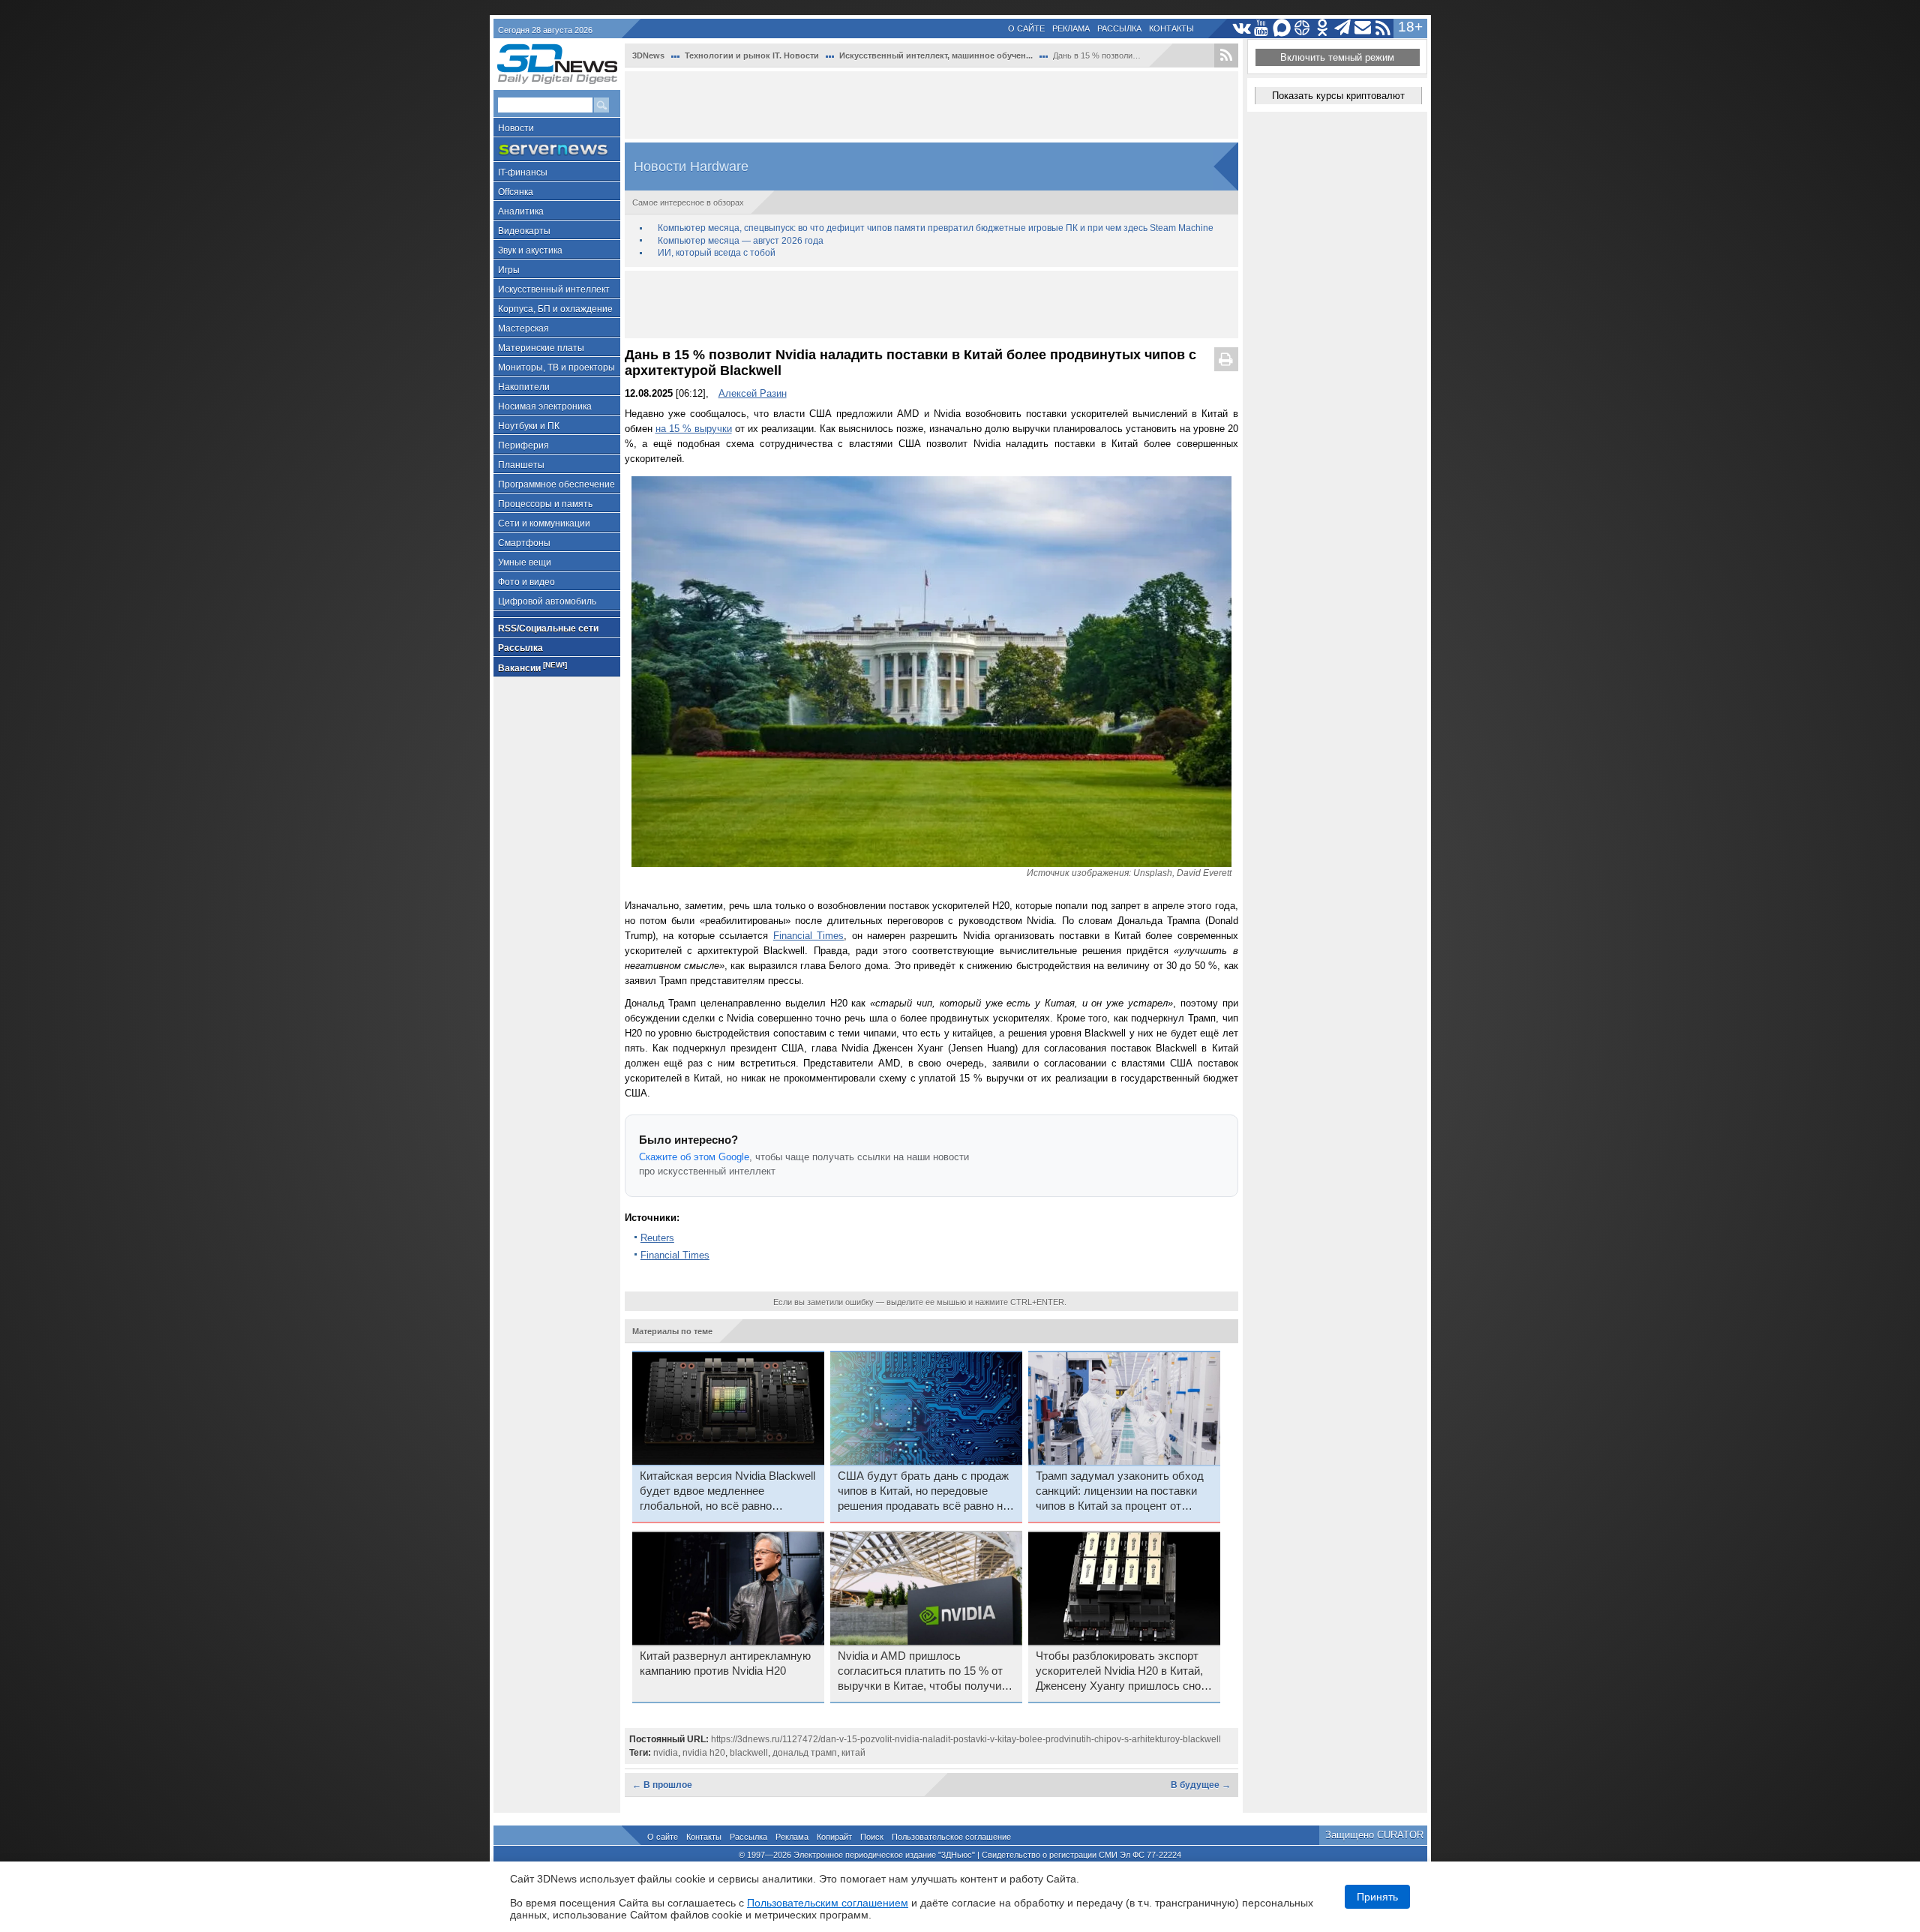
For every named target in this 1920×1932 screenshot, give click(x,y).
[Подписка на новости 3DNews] (1363, 28)
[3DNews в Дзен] (1302, 28)
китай (853, 1753)
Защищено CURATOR (1374, 1835)
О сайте (1026, 28)
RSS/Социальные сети (548, 628)
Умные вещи (525, 562)
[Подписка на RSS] (1383, 28)
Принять (1377, 1897)
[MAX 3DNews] (1282, 28)
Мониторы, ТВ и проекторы (556, 367)
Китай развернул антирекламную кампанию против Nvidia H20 (725, 1663)
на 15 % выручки (694, 429)
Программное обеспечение (556, 484)
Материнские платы (541, 348)
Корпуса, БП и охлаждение (555, 309)
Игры (509, 270)
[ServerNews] (557, 150)
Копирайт (834, 1837)
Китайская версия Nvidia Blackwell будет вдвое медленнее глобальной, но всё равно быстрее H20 (727, 1492)
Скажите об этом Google (694, 1157)
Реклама (1071, 28)
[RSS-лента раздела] (1226, 55)
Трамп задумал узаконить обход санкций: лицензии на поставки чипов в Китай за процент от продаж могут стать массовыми (1120, 1492)
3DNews (648, 55)
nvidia (666, 1753)
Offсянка (516, 192)
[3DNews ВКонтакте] (1242, 28)
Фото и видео (526, 582)
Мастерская (523, 328)
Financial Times (808, 936)
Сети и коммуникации (544, 523)
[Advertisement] (931, 105)
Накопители (524, 387)
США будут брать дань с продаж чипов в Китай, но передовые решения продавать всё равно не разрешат (923, 1492)
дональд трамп (805, 1753)
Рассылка (1119, 28)
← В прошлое (662, 1785)
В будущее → (1201, 1785)
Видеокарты (524, 231)
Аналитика (521, 211)
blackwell (749, 1753)
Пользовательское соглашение (951, 1837)
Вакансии (532, 667)
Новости (516, 128)
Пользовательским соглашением (828, 1903)
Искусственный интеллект (554, 289)
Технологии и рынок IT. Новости (752, 55)
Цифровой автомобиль (547, 601)
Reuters (657, 1238)
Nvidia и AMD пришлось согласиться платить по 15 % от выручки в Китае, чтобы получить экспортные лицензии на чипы (925, 1672)
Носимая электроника (545, 406)
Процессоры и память (545, 504)
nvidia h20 (704, 1753)
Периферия (523, 445)
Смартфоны (524, 543)
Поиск (872, 1837)
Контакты (1171, 28)
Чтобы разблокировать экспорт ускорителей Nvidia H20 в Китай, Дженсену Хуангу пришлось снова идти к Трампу (1124, 1672)
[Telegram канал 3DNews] (1343, 28)
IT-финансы (523, 172)
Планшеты (521, 465)
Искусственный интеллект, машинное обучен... (936, 55)
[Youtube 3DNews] (1262, 28)
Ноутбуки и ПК (529, 426)
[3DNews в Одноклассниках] (1323, 28)
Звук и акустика (530, 250)
